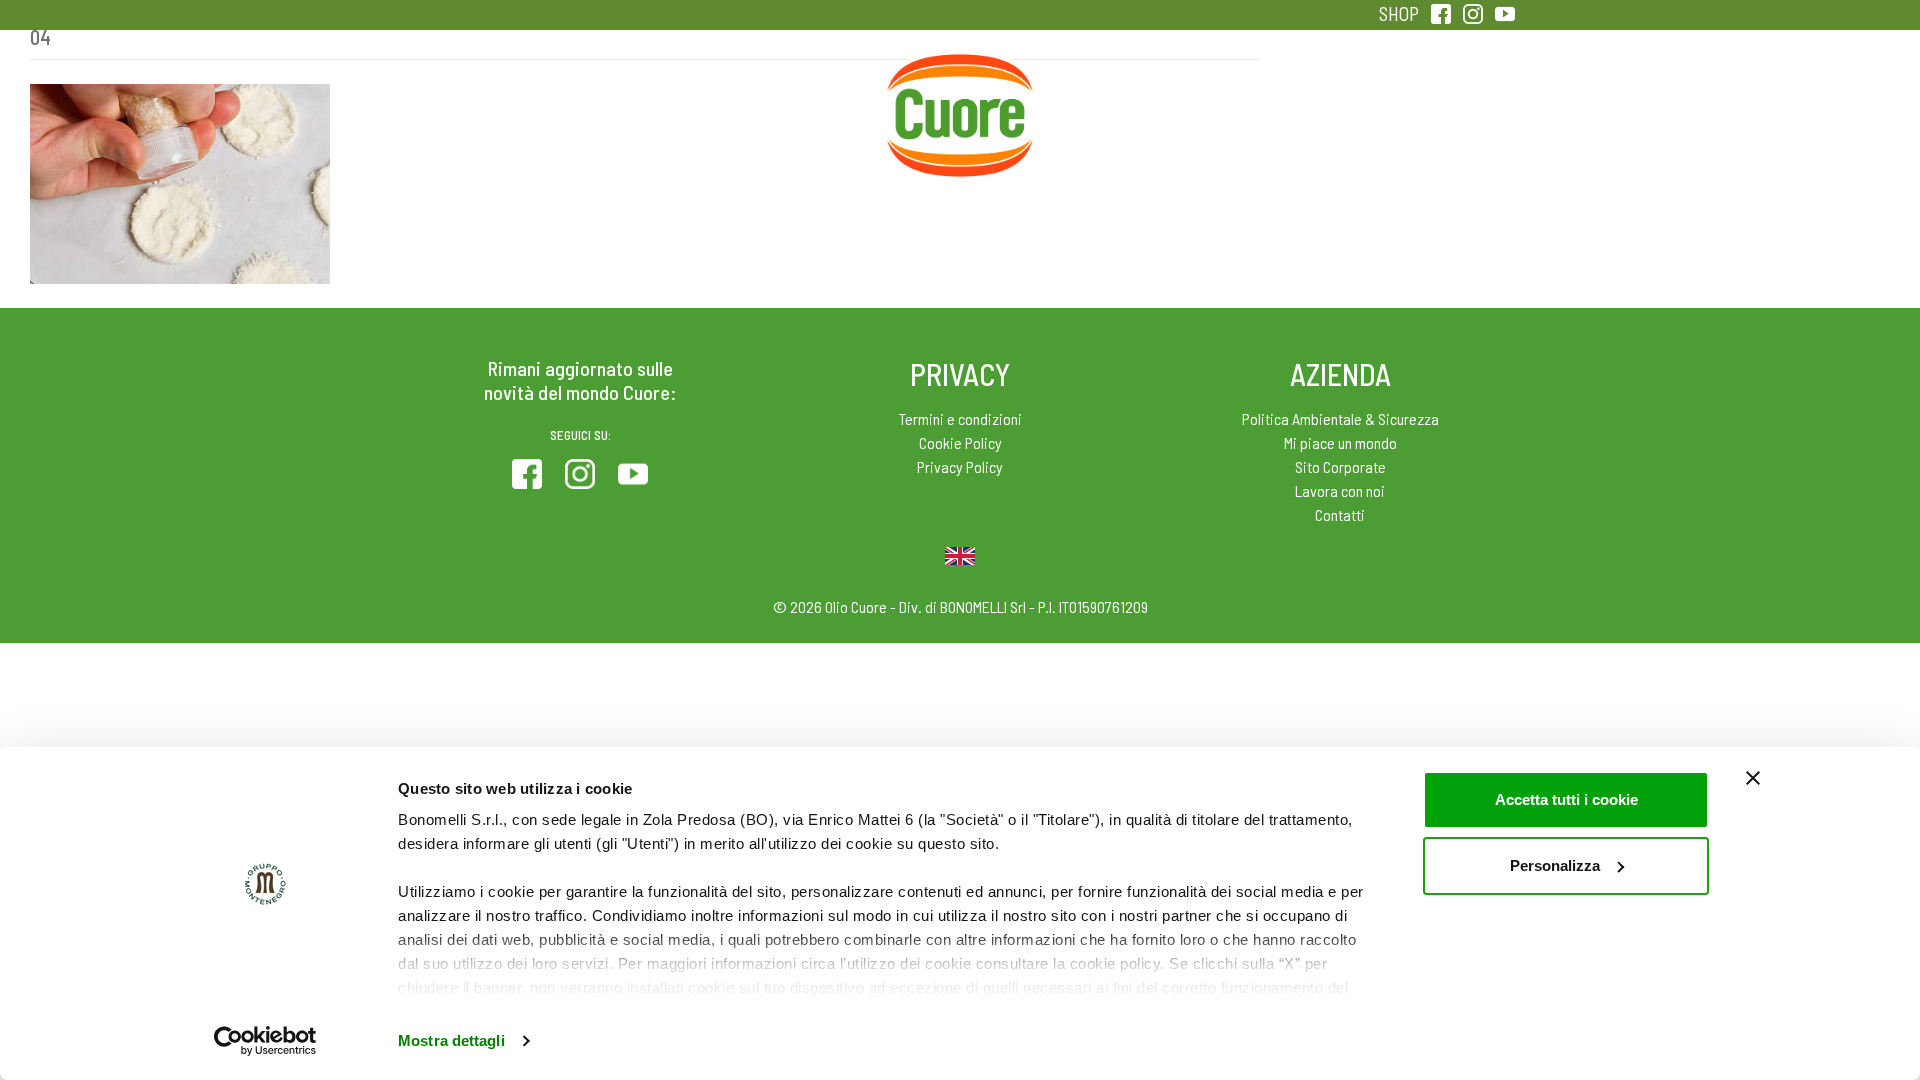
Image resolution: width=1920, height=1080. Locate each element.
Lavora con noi (1340, 490)
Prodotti (484, 100)
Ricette (801, 100)
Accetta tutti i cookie (1566, 799)
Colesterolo (642, 100)
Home (960, 78)
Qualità (1277, 100)
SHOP (1399, 13)
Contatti (1340, 514)
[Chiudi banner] (1753, 778)
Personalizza (1555, 865)
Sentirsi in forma (1436, 100)
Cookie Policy (960, 442)
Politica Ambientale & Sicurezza (1340, 418)
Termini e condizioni (960, 418)
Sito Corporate (1340, 466)
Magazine (1118, 100)
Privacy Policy (960, 466)
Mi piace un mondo (1340, 442)
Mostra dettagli (451, 1040)
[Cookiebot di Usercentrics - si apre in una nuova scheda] (265, 1041)
